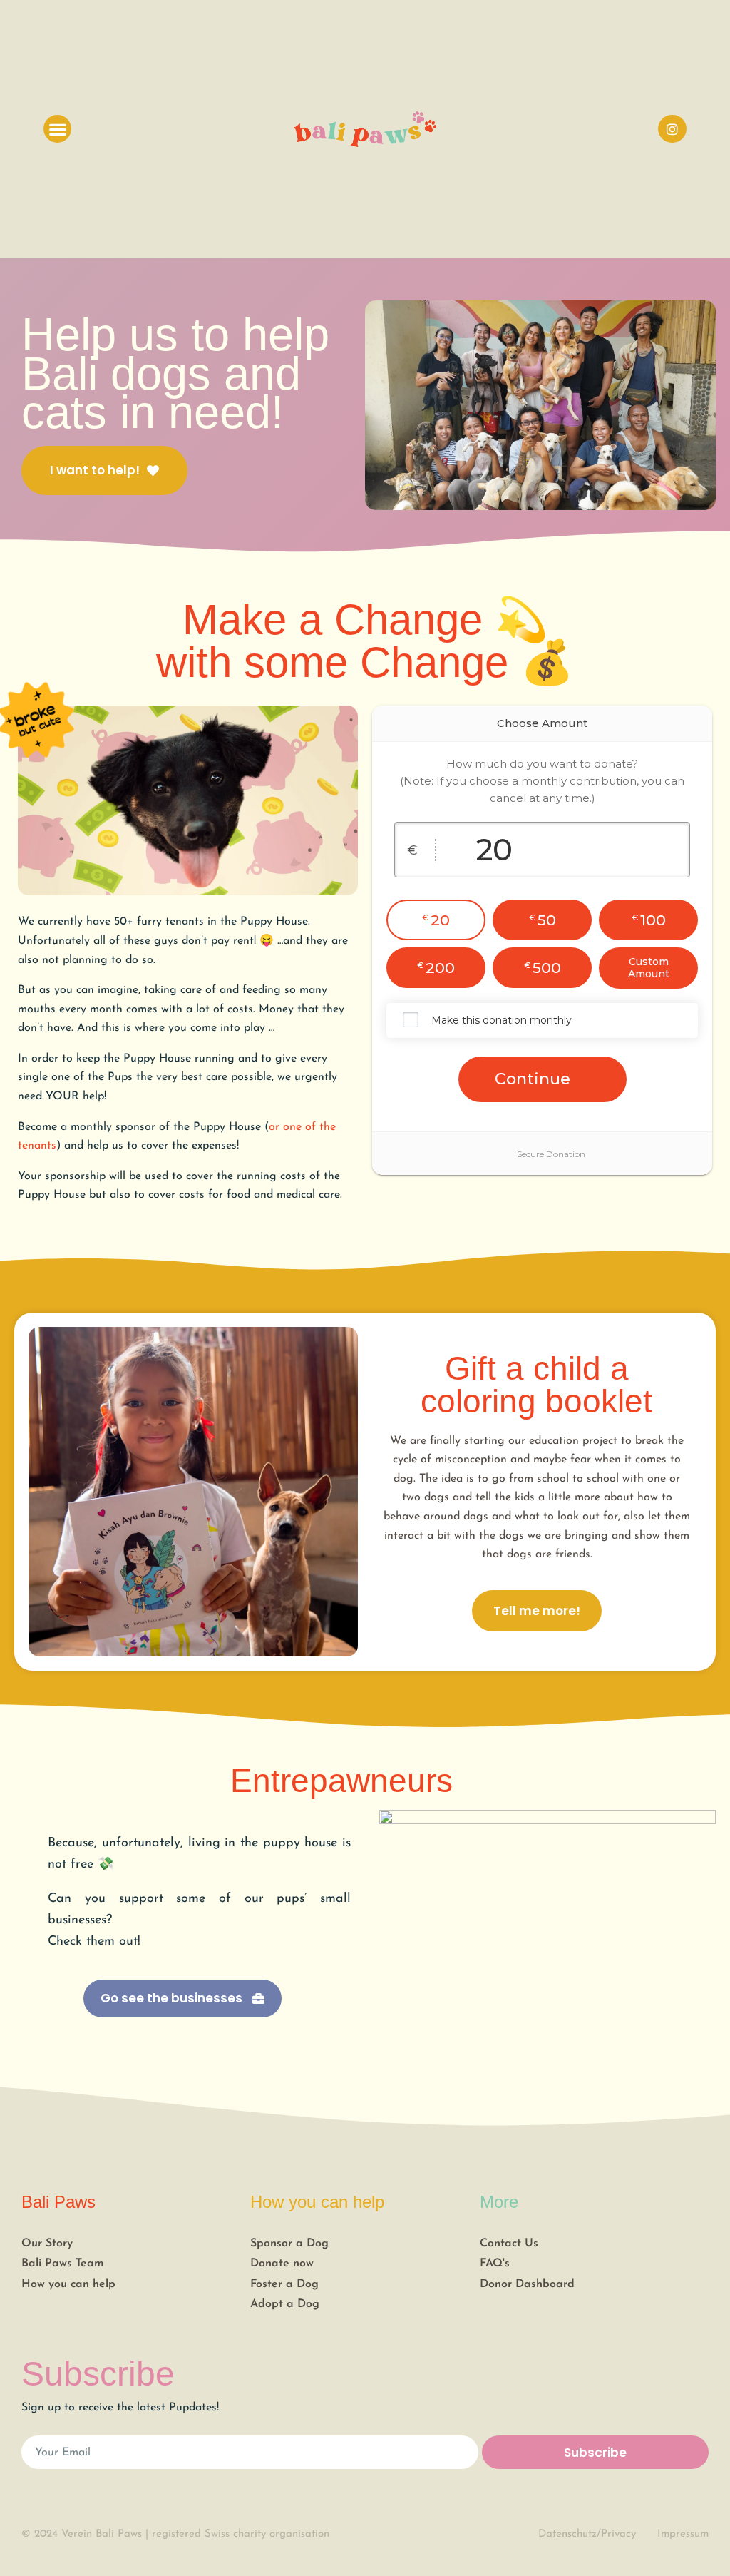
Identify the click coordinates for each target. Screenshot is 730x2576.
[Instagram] (672, 129)
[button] (57, 129)
